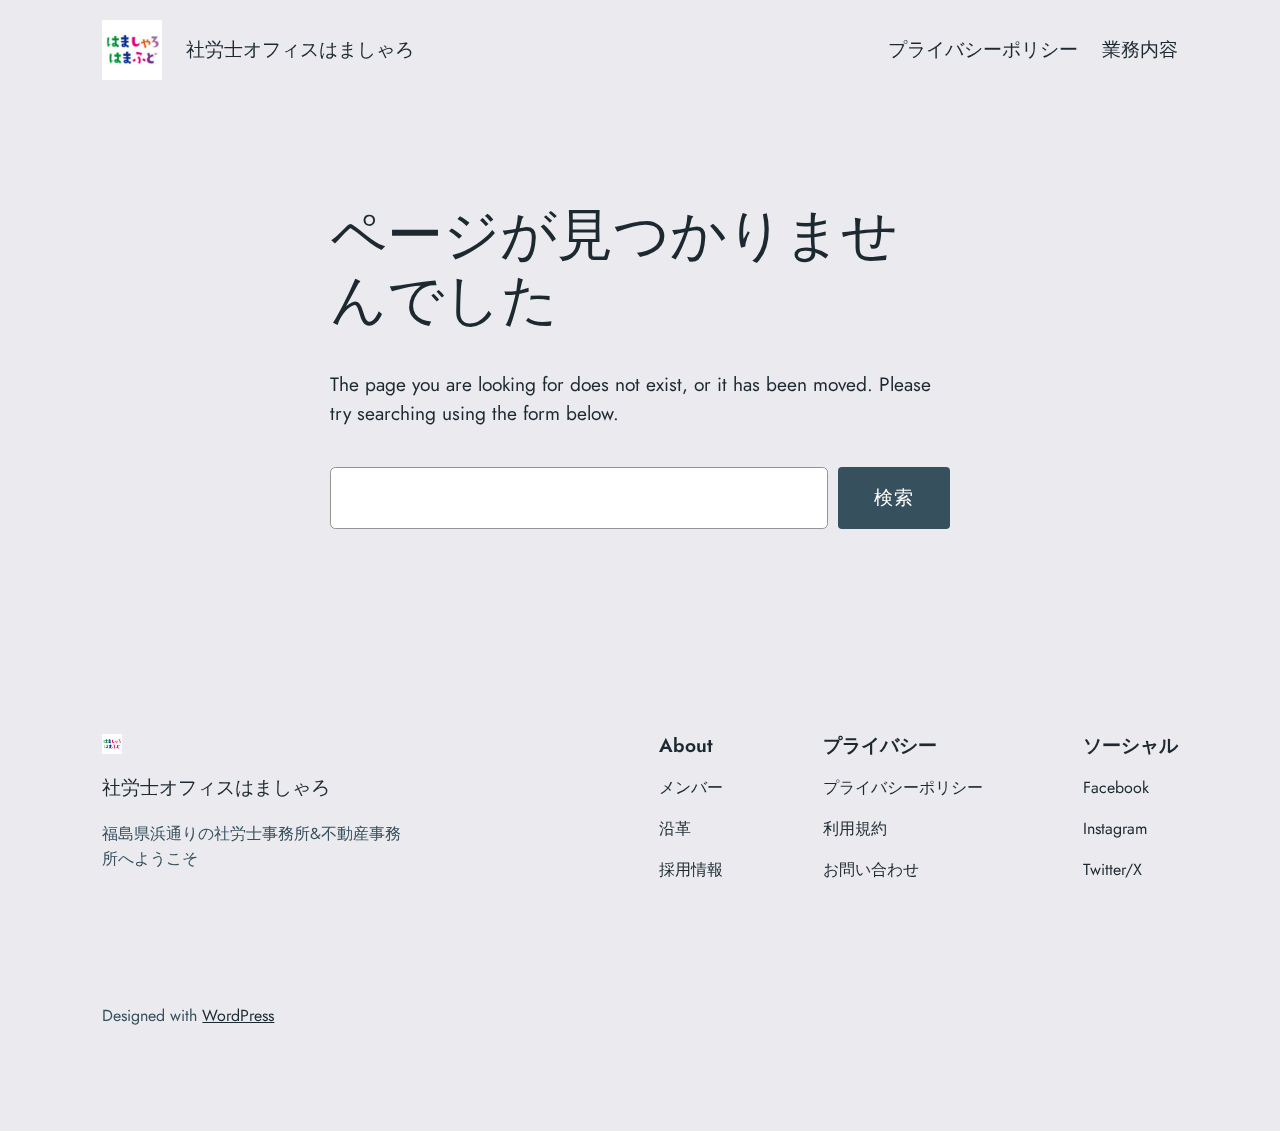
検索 (894, 497)
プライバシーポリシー (983, 49)
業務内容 (1140, 49)
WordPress (238, 1015)
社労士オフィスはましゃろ (300, 49)
